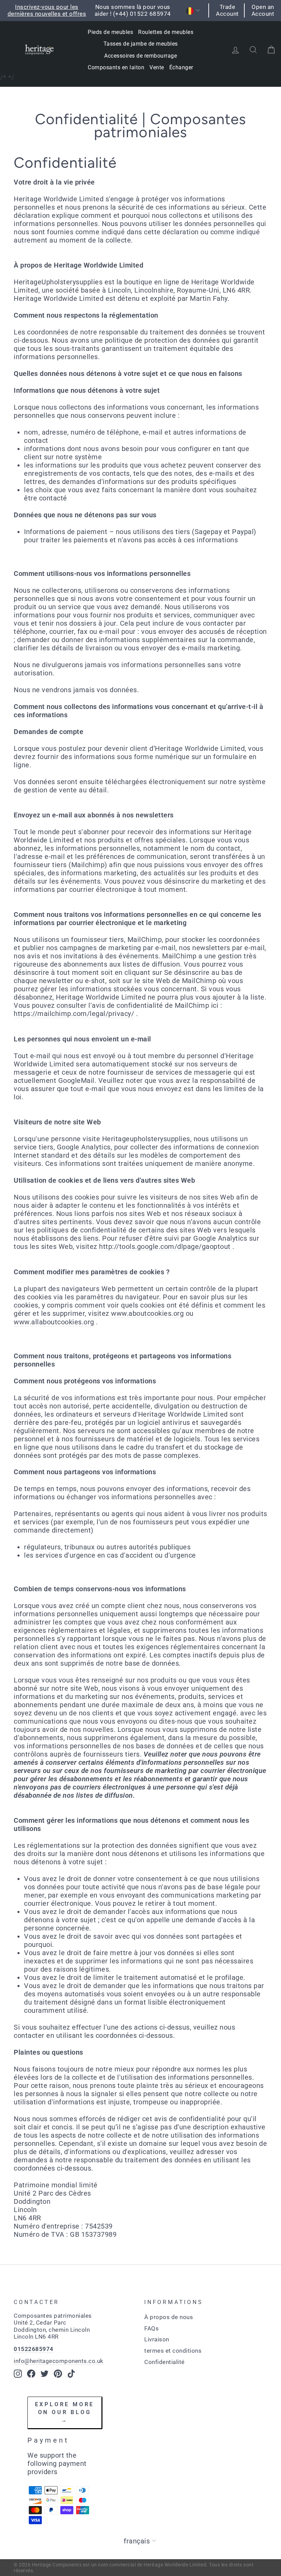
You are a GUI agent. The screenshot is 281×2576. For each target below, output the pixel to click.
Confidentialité (164, 2362)
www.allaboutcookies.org (54, 1322)
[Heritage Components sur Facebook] (31, 2374)
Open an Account (263, 10)
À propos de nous (169, 2317)
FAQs (151, 2328)
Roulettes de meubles (166, 32)
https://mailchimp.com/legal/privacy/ (74, 1014)
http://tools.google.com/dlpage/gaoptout (165, 1246)
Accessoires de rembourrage (140, 56)
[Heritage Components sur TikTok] (71, 2374)
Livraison (157, 2339)
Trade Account (227, 10)
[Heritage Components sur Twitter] (45, 2374)
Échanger (181, 67)
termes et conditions (173, 2351)
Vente (157, 67)
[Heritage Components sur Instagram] (18, 2374)
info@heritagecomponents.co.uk (59, 2361)
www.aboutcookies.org (147, 1313)
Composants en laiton (116, 67)
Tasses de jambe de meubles (141, 44)
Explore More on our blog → (65, 2412)
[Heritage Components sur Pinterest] (58, 2374)
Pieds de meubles (110, 32)
